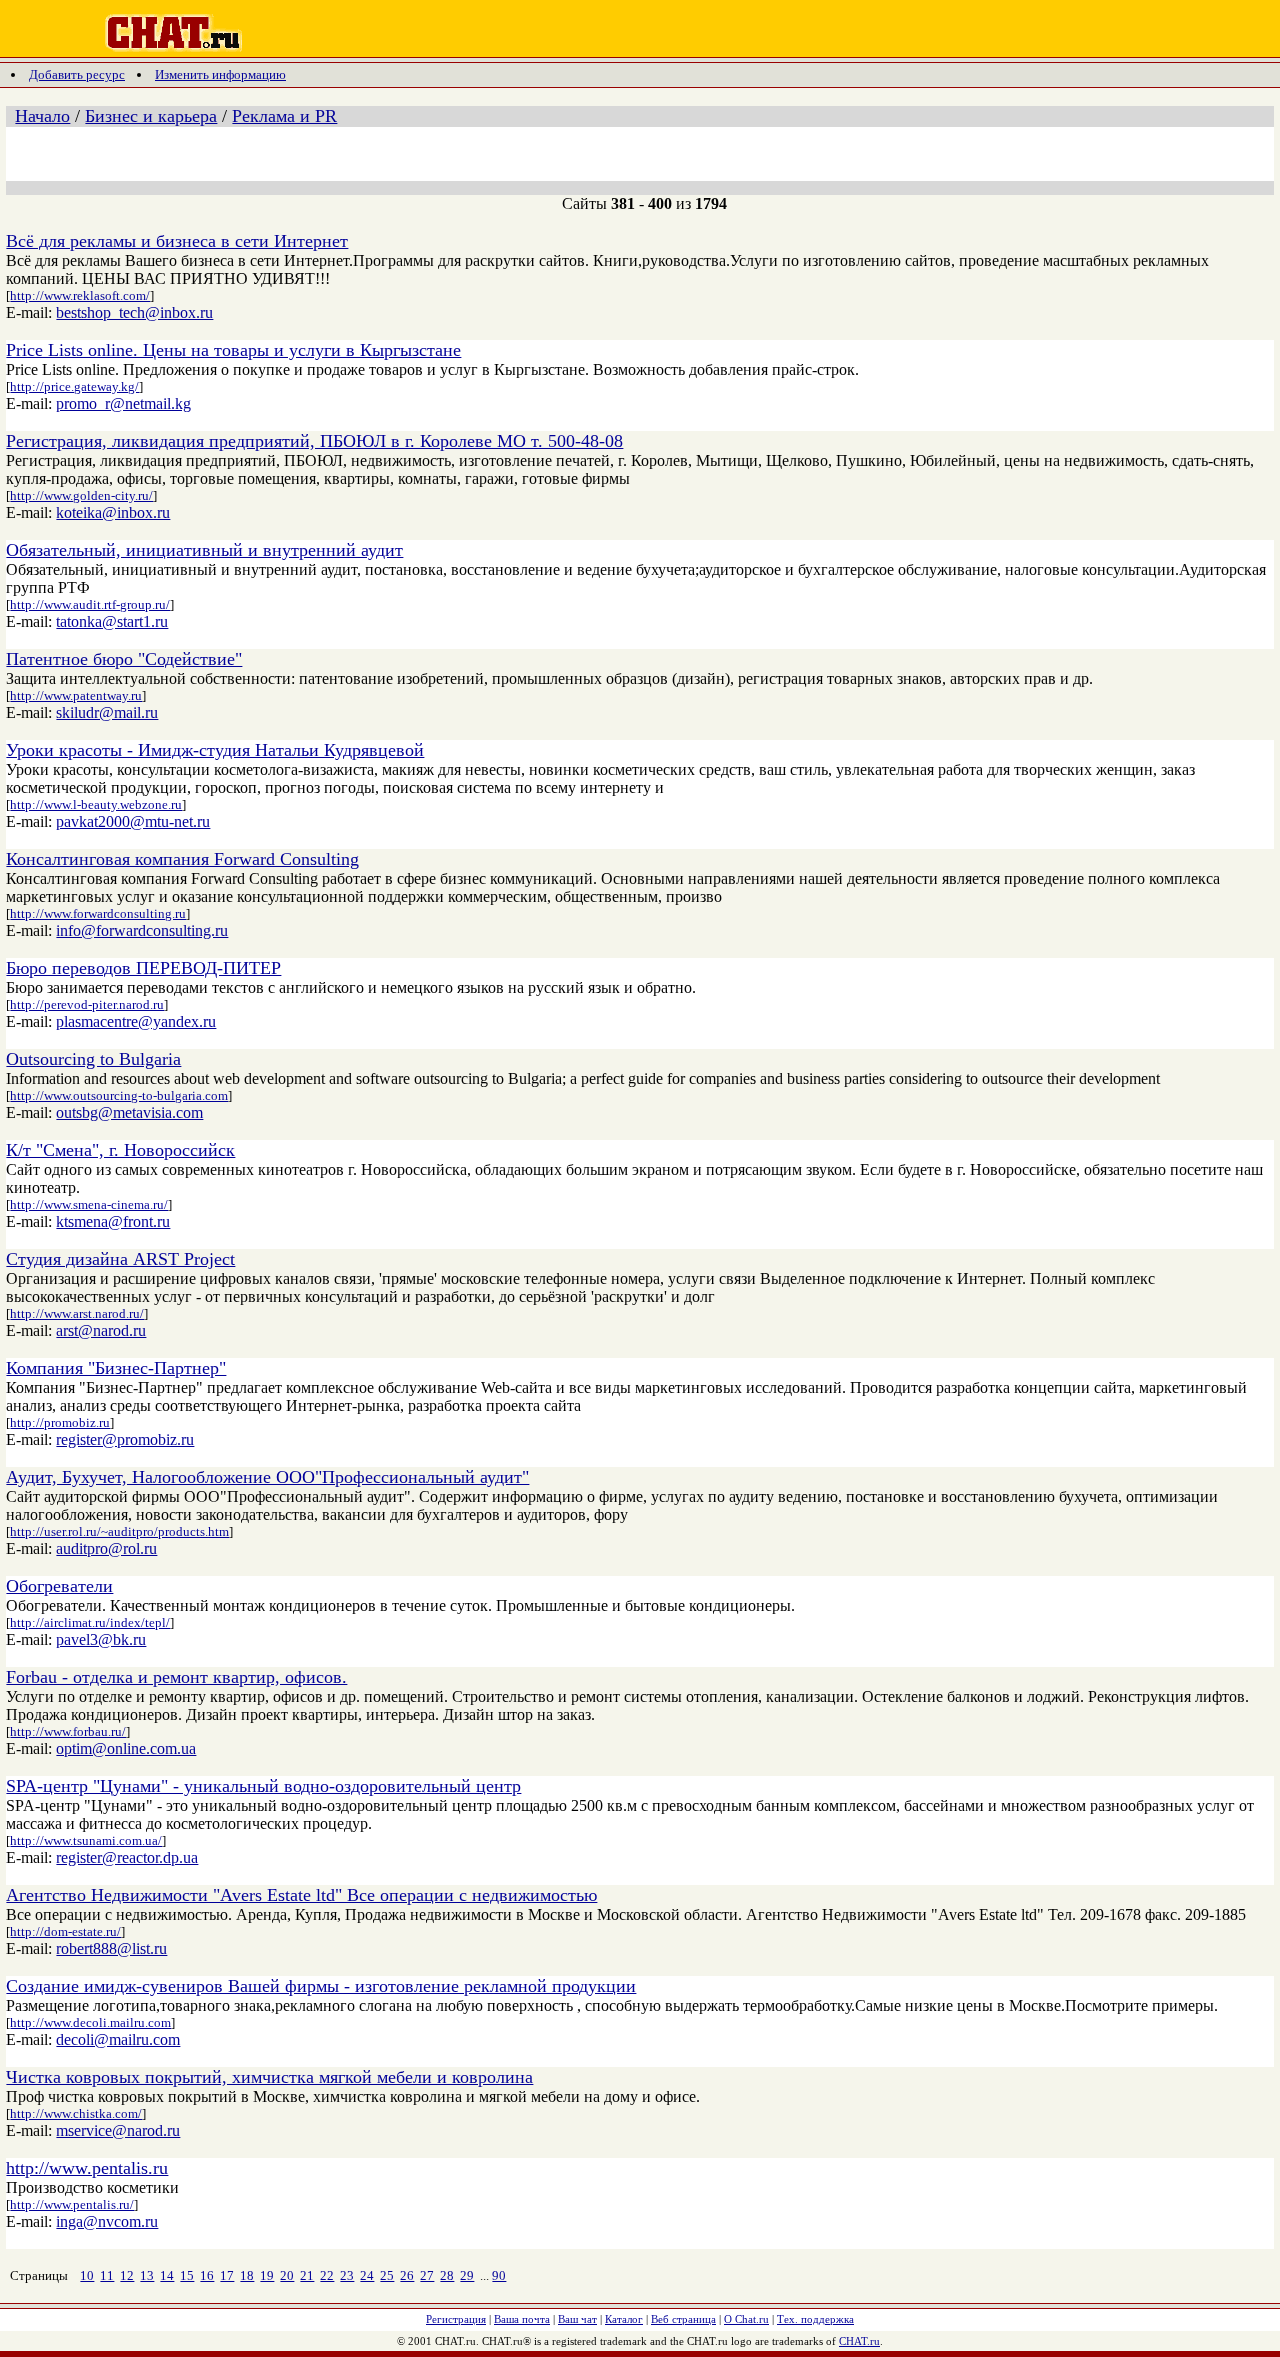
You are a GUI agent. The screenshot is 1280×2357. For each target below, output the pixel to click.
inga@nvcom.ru (107, 2221)
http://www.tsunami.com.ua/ (86, 1840)
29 (467, 2275)
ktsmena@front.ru (113, 1221)
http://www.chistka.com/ (76, 2113)
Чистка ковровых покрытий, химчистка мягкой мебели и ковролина (269, 2077)
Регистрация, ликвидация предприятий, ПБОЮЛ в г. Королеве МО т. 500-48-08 (314, 441)
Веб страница (683, 2319)
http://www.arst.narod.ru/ (77, 1313)
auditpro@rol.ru (106, 1548)
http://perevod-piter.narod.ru (87, 1004)
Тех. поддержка (815, 2319)
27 (427, 2275)
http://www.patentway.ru (76, 695)
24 (367, 2275)
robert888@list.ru (111, 1948)
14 (167, 2275)
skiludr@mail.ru (107, 712)
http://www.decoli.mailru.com (90, 2022)
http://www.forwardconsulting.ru (98, 913)
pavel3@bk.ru (101, 1639)
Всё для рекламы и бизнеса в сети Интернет (177, 241)
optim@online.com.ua (126, 1748)
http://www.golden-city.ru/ (81, 495)
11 (107, 2275)
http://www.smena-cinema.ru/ (89, 1204)
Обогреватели (59, 1586)
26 (407, 2275)
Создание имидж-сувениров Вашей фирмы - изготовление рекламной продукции (321, 1986)
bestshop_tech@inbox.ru (134, 312)
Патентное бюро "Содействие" (124, 659)
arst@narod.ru (101, 1330)
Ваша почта (522, 2319)
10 (87, 2275)
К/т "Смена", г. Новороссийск (120, 1150)
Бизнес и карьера (151, 116)
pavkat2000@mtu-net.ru (133, 821)
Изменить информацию (220, 74)
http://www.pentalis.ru (87, 2168)
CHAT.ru (859, 2341)
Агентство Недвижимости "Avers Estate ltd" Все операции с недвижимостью (301, 1895)
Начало (42, 116)
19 (267, 2275)
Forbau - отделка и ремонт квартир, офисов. (176, 1677)
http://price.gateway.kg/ (74, 386)
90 (499, 2275)
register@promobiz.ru (125, 1439)
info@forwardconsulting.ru (142, 930)
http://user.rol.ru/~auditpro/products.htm (119, 1531)
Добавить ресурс (77, 74)
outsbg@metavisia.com (129, 1112)
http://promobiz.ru (60, 1422)
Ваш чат (577, 2319)
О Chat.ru (746, 2319)
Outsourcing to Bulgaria (93, 1059)
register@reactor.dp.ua (127, 1857)
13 (147, 2275)
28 (447, 2275)
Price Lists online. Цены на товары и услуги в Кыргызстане (233, 350)
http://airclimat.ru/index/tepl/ (90, 1622)
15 (187, 2275)
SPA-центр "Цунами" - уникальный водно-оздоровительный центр (263, 1786)
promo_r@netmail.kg (123, 403)
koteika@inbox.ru (113, 512)
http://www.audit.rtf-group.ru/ (90, 604)
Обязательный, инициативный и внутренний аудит (204, 550)
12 (127, 2275)
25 (387, 2275)
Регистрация (456, 2319)
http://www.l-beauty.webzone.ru (96, 804)
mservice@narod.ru (118, 2130)
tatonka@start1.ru (112, 621)
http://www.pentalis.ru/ (72, 2204)
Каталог (624, 2319)
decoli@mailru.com (118, 2039)
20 (287, 2275)
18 (247, 2275)
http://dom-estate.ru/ (65, 1931)
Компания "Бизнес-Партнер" (116, 1368)
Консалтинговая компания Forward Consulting (182, 859)
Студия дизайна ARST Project (120, 1259)
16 (207, 2275)
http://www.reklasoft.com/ (80, 295)
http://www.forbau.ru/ (68, 1731)
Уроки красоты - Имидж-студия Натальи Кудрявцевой (215, 750)
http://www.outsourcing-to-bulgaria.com (119, 1095)
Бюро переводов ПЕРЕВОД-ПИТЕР (143, 968)
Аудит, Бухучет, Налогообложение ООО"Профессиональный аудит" (267, 1477)
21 (307, 2275)
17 (227, 2275)
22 (327, 2275)
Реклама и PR (284, 116)
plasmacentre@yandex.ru (136, 1021)
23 (347, 2275)
